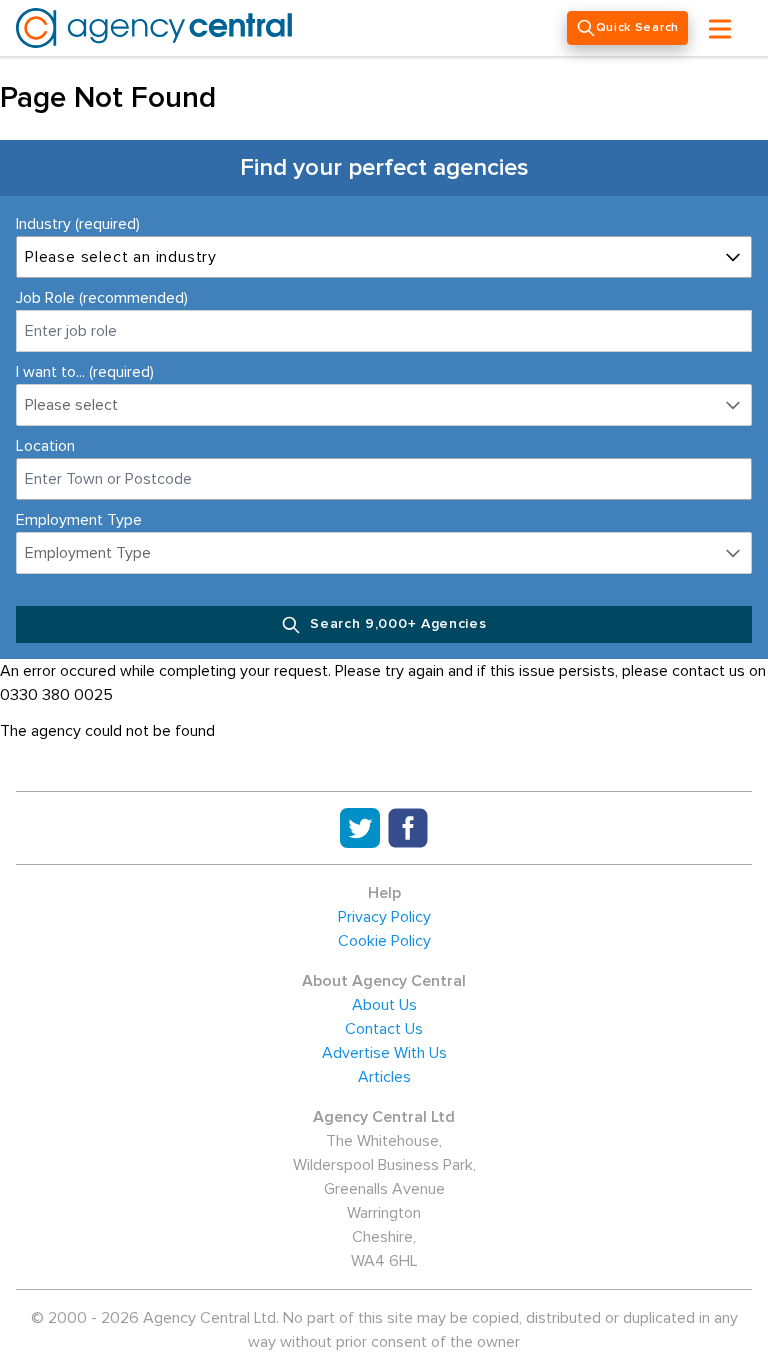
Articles (384, 1077)
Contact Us (384, 1029)
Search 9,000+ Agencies (395, 624)
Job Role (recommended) (102, 298)
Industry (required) (78, 224)
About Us (384, 1005)
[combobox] (384, 479)
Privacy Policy (384, 917)
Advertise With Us (384, 1053)
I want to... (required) (85, 372)
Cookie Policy (384, 941)
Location (45, 446)
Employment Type (79, 520)
